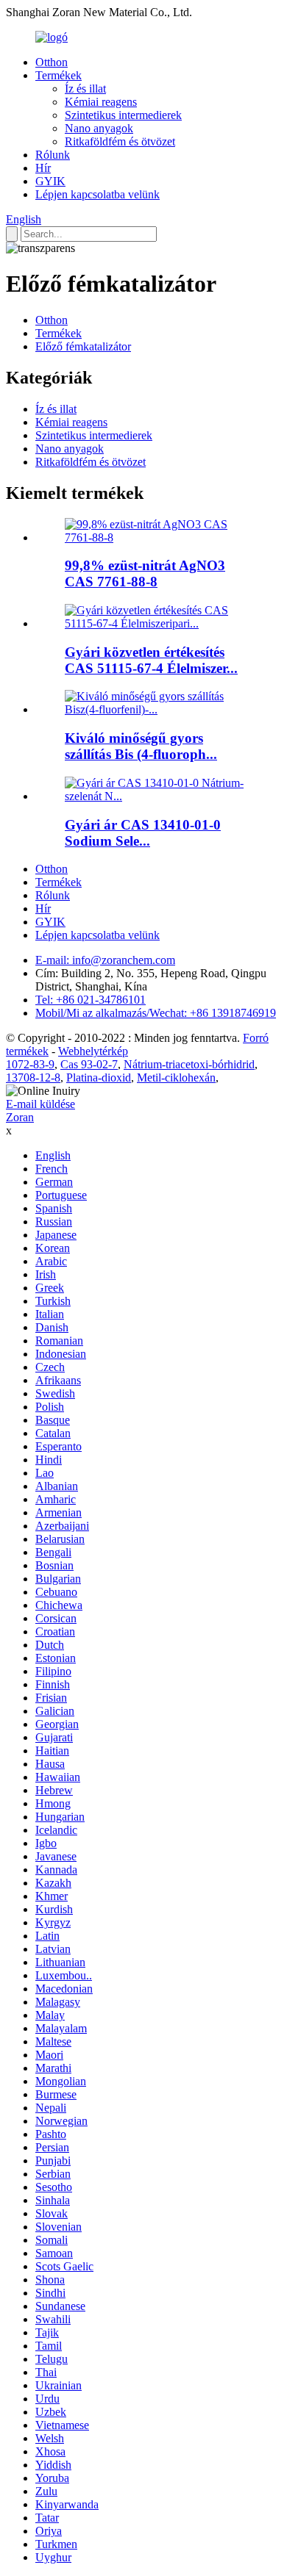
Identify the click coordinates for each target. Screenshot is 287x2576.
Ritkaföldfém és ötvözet (120, 141)
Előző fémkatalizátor (83, 346)
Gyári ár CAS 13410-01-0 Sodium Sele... (143, 833)
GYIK (50, 181)
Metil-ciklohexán (176, 1077)
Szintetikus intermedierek (123, 115)
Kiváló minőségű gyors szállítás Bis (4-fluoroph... (141, 746)
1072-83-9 (30, 1064)
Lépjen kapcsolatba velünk (98, 194)
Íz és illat (85, 89)
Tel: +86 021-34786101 (91, 1000)
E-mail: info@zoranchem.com (105, 960)
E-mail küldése (40, 1104)
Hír (43, 168)
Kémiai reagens (101, 102)
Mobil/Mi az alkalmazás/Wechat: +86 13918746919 (156, 1013)
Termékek (59, 75)
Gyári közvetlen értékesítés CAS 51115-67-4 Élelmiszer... (151, 660)
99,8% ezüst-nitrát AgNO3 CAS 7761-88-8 (145, 573)
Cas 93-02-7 (89, 1064)
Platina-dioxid (99, 1077)
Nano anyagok (99, 128)
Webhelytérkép (93, 1051)
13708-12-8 (33, 1077)
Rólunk (53, 155)
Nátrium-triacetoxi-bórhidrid (189, 1064)
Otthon (52, 62)
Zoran (20, 1117)
